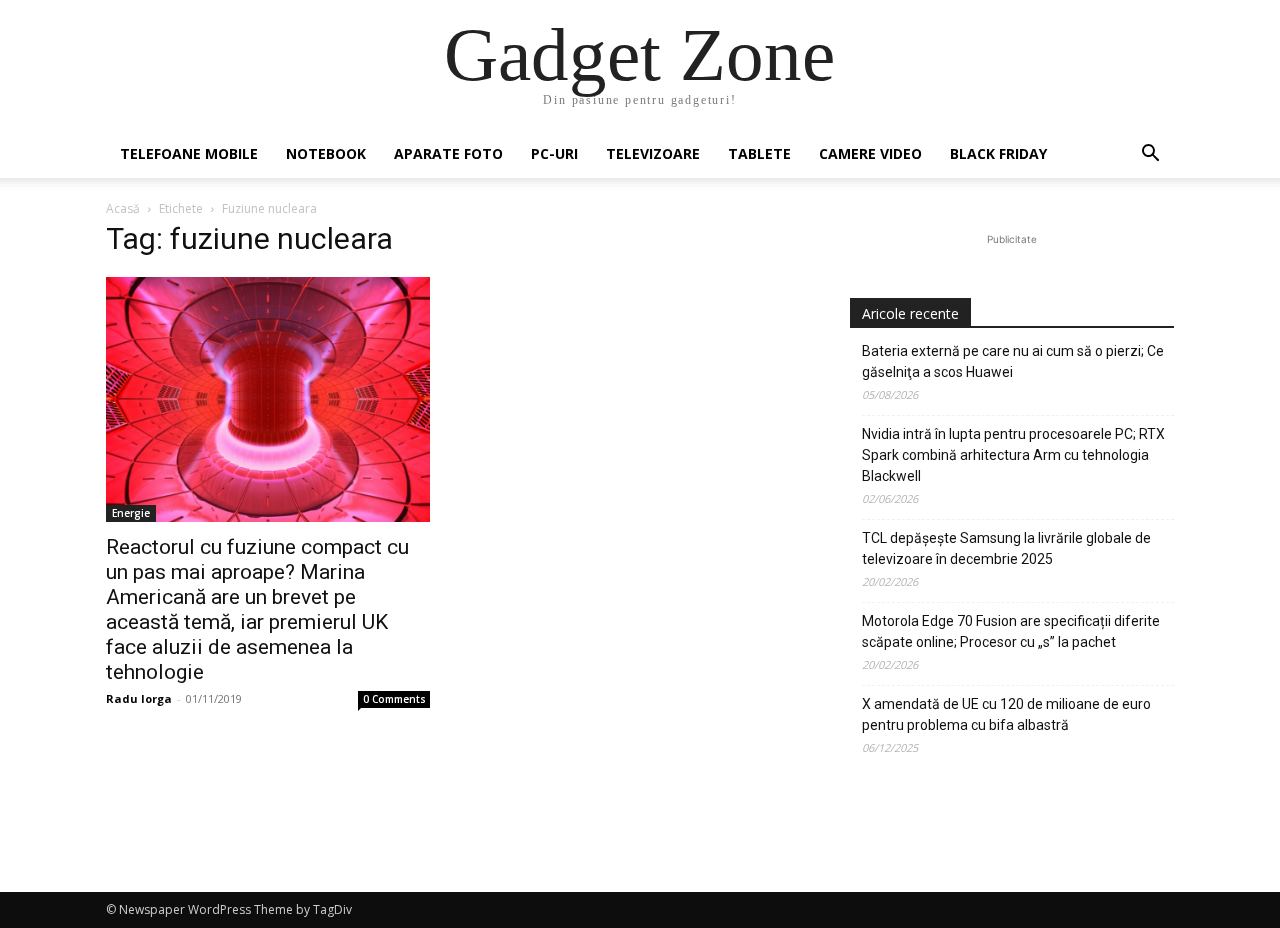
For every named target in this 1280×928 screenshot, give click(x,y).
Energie (131, 513)
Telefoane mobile (189, 153)
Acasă (123, 208)
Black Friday (998, 153)
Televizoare (653, 153)
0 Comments (394, 699)
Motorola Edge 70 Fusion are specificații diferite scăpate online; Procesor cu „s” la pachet (1011, 631)
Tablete (759, 153)
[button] (1150, 155)
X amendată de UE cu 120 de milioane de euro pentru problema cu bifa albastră (1006, 714)
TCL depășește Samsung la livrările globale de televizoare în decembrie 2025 (1006, 548)
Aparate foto (448, 153)
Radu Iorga (139, 698)
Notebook (326, 153)
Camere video (870, 153)
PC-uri (554, 153)
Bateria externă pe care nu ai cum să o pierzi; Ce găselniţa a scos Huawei (1013, 361)
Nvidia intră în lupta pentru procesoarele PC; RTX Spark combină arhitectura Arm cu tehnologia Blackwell (1013, 455)
